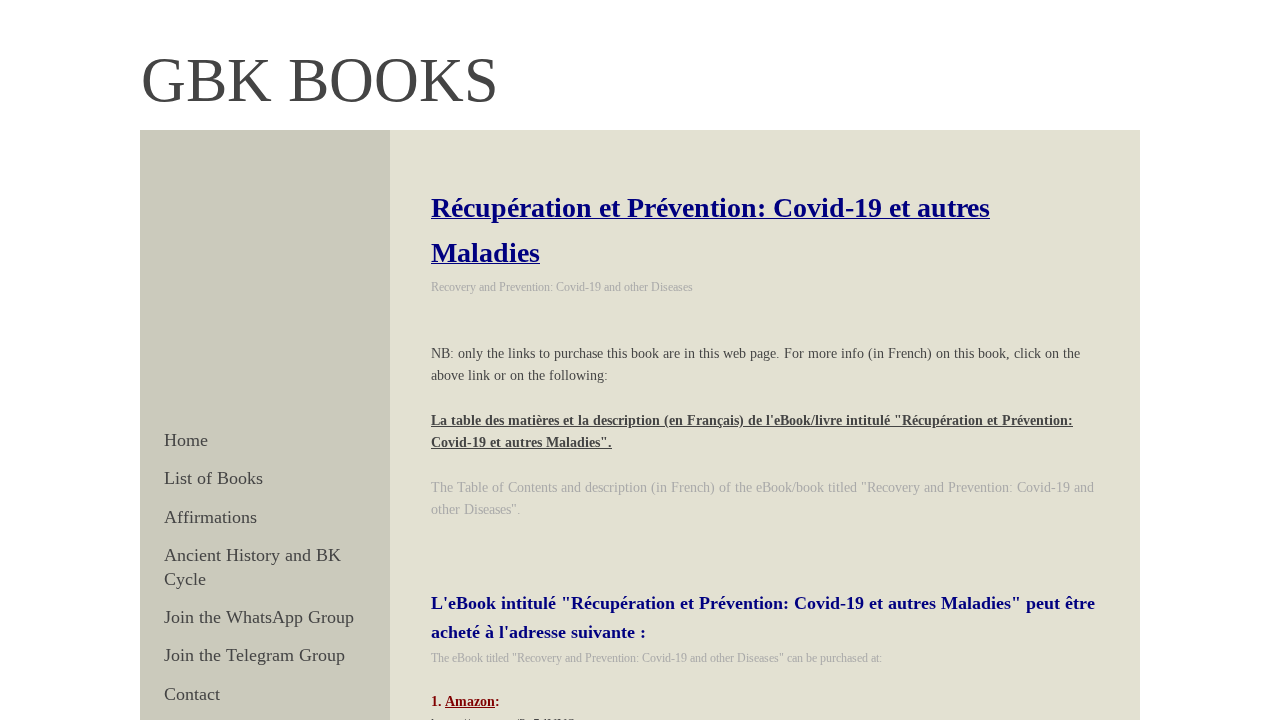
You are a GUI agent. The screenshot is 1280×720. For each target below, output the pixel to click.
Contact (192, 694)
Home (186, 440)
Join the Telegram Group (254, 655)
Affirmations (210, 517)
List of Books (213, 478)
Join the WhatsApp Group (259, 617)
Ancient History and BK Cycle (252, 566)
